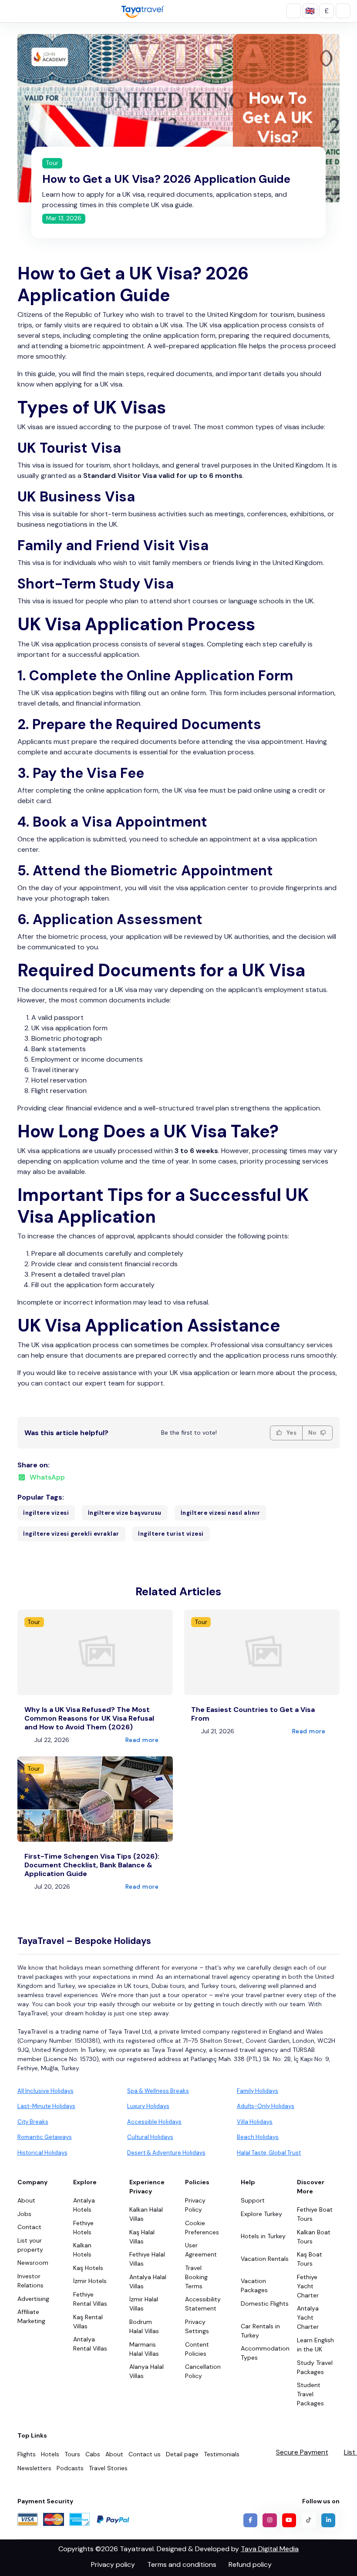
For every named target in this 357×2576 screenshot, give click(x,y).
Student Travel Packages (310, 2394)
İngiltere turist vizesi (171, 1534)
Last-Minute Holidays (46, 2106)
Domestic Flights (265, 2304)
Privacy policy (113, 2564)
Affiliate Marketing (31, 2316)
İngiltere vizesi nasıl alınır (221, 1513)
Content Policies (197, 2349)
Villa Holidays (255, 2122)
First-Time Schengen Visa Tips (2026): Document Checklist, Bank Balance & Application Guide (92, 1865)
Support (253, 2200)
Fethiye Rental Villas (90, 2299)
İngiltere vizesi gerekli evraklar (71, 1534)
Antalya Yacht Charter (308, 2317)
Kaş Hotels (88, 2268)
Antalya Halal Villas (148, 2282)
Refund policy (250, 2564)
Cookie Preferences (202, 2228)
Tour (52, 163)
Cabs (93, 2454)
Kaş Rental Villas (88, 2322)
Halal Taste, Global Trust (269, 2153)
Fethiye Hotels (83, 2228)
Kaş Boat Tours (310, 2259)
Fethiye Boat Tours (315, 2214)
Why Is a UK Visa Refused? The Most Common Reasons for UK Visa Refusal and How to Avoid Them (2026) (89, 1718)
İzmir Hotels (90, 2281)
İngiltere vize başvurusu (125, 1513)
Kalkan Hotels (82, 2250)
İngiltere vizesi (46, 1513)
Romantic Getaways (45, 2137)
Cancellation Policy (203, 2371)
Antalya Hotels (84, 2205)
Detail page (182, 2454)
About (26, 2200)
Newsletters (34, 2468)
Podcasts (70, 2468)
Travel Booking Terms (196, 2277)
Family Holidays (258, 2091)
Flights (27, 2454)
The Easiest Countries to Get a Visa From (253, 1714)
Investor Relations (30, 2281)
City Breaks (33, 2122)
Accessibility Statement (203, 2304)
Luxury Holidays (148, 2106)
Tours (72, 2454)
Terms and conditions (182, 2564)
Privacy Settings (197, 2326)
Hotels (50, 2454)
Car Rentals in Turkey (260, 2331)
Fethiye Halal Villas (147, 2259)
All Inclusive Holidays (45, 2091)
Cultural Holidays (150, 2137)
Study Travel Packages (315, 2367)
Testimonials (222, 2454)
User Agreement (201, 2250)
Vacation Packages (254, 2285)
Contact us (145, 2454)
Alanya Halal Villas (147, 2371)
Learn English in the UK (315, 2345)
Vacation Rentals (265, 2259)
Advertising (33, 2299)
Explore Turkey (261, 2214)
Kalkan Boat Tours (314, 2237)
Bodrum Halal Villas (144, 2326)
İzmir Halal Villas (144, 2304)
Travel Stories (108, 2468)
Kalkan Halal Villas (146, 2214)
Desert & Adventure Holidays (166, 2153)
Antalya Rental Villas (90, 2344)
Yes (291, 1433)
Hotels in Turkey (263, 2236)
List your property (30, 2245)
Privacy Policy (195, 2205)
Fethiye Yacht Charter (308, 2286)
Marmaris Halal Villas (144, 2349)
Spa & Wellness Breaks (158, 2091)
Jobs (24, 2214)
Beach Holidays (258, 2137)
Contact (29, 2227)
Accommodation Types (265, 2353)
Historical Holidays (42, 2153)
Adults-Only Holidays (266, 2106)
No (313, 1433)
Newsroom (33, 2263)
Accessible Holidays (154, 2122)
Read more (143, 1740)
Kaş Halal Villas (142, 2237)
